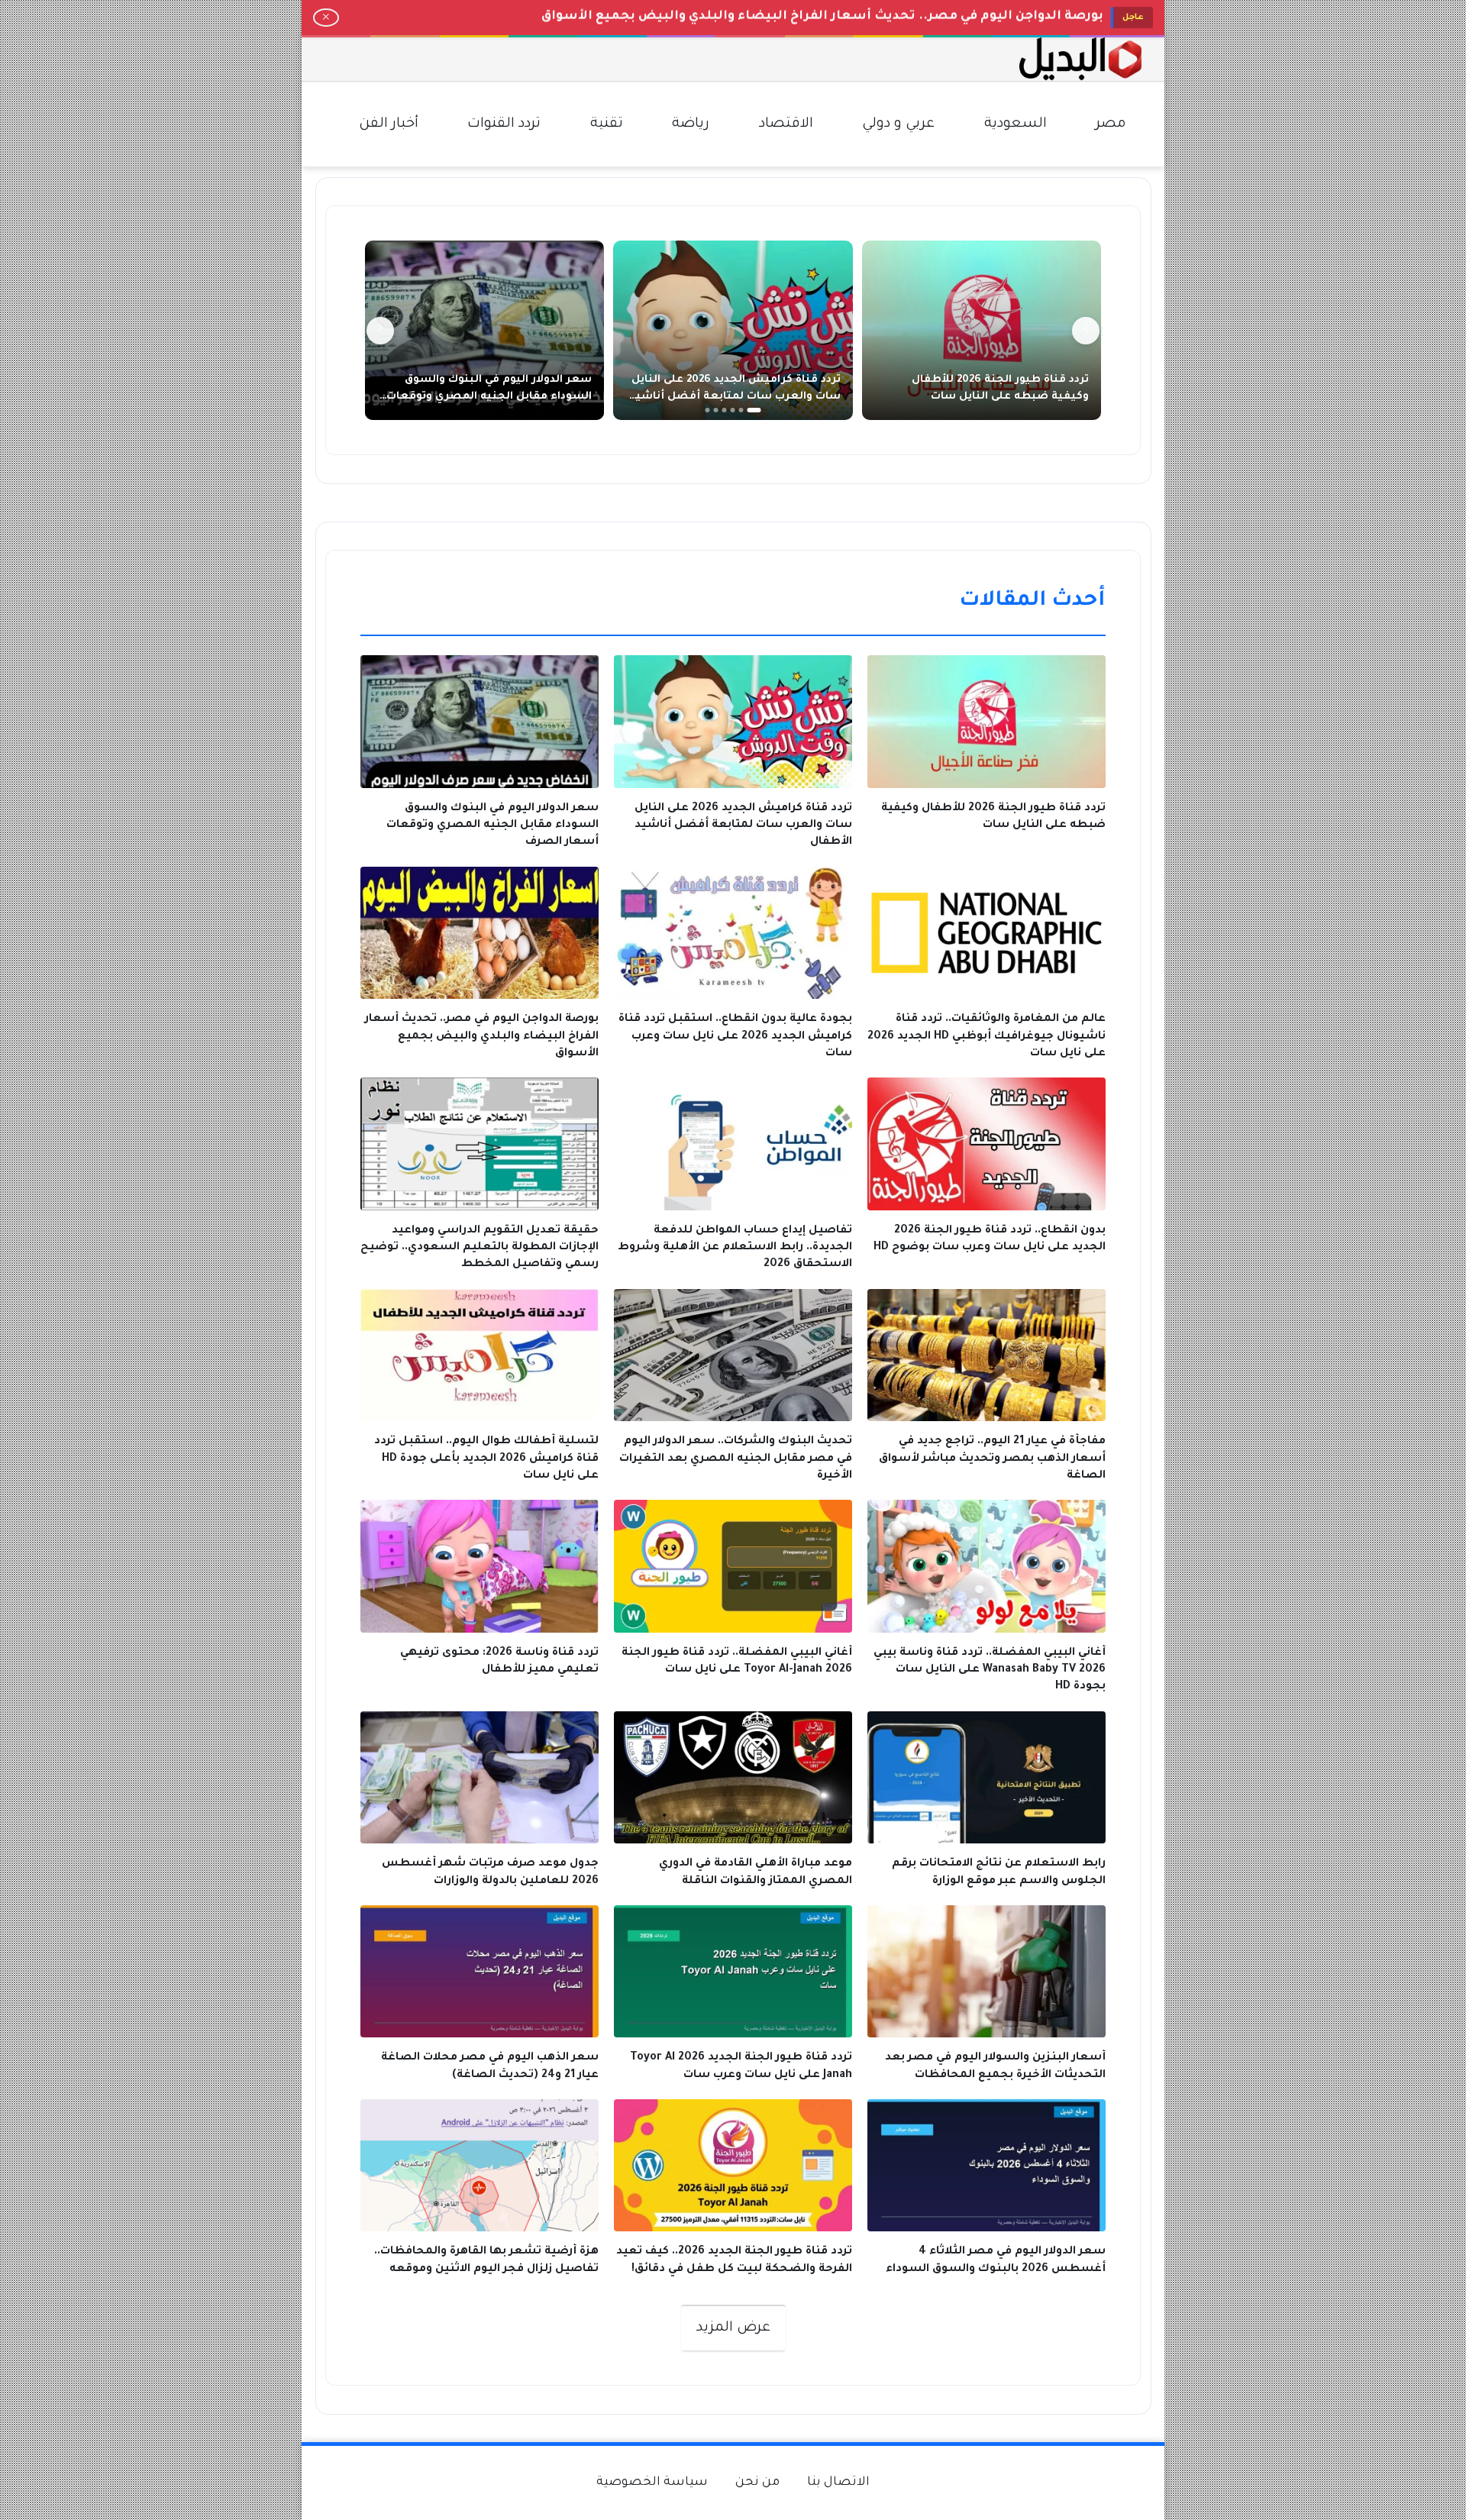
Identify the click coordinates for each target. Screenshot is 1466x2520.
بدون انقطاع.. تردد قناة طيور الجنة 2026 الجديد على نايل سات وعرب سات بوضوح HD (846, 17)
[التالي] (380, 331)
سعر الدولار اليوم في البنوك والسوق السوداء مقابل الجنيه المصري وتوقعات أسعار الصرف (489, 397)
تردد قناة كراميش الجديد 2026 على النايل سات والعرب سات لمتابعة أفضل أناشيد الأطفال (735, 397)
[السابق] (1086, 331)
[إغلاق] (326, 18)
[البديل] (1080, 59)
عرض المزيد (733, 2328)
